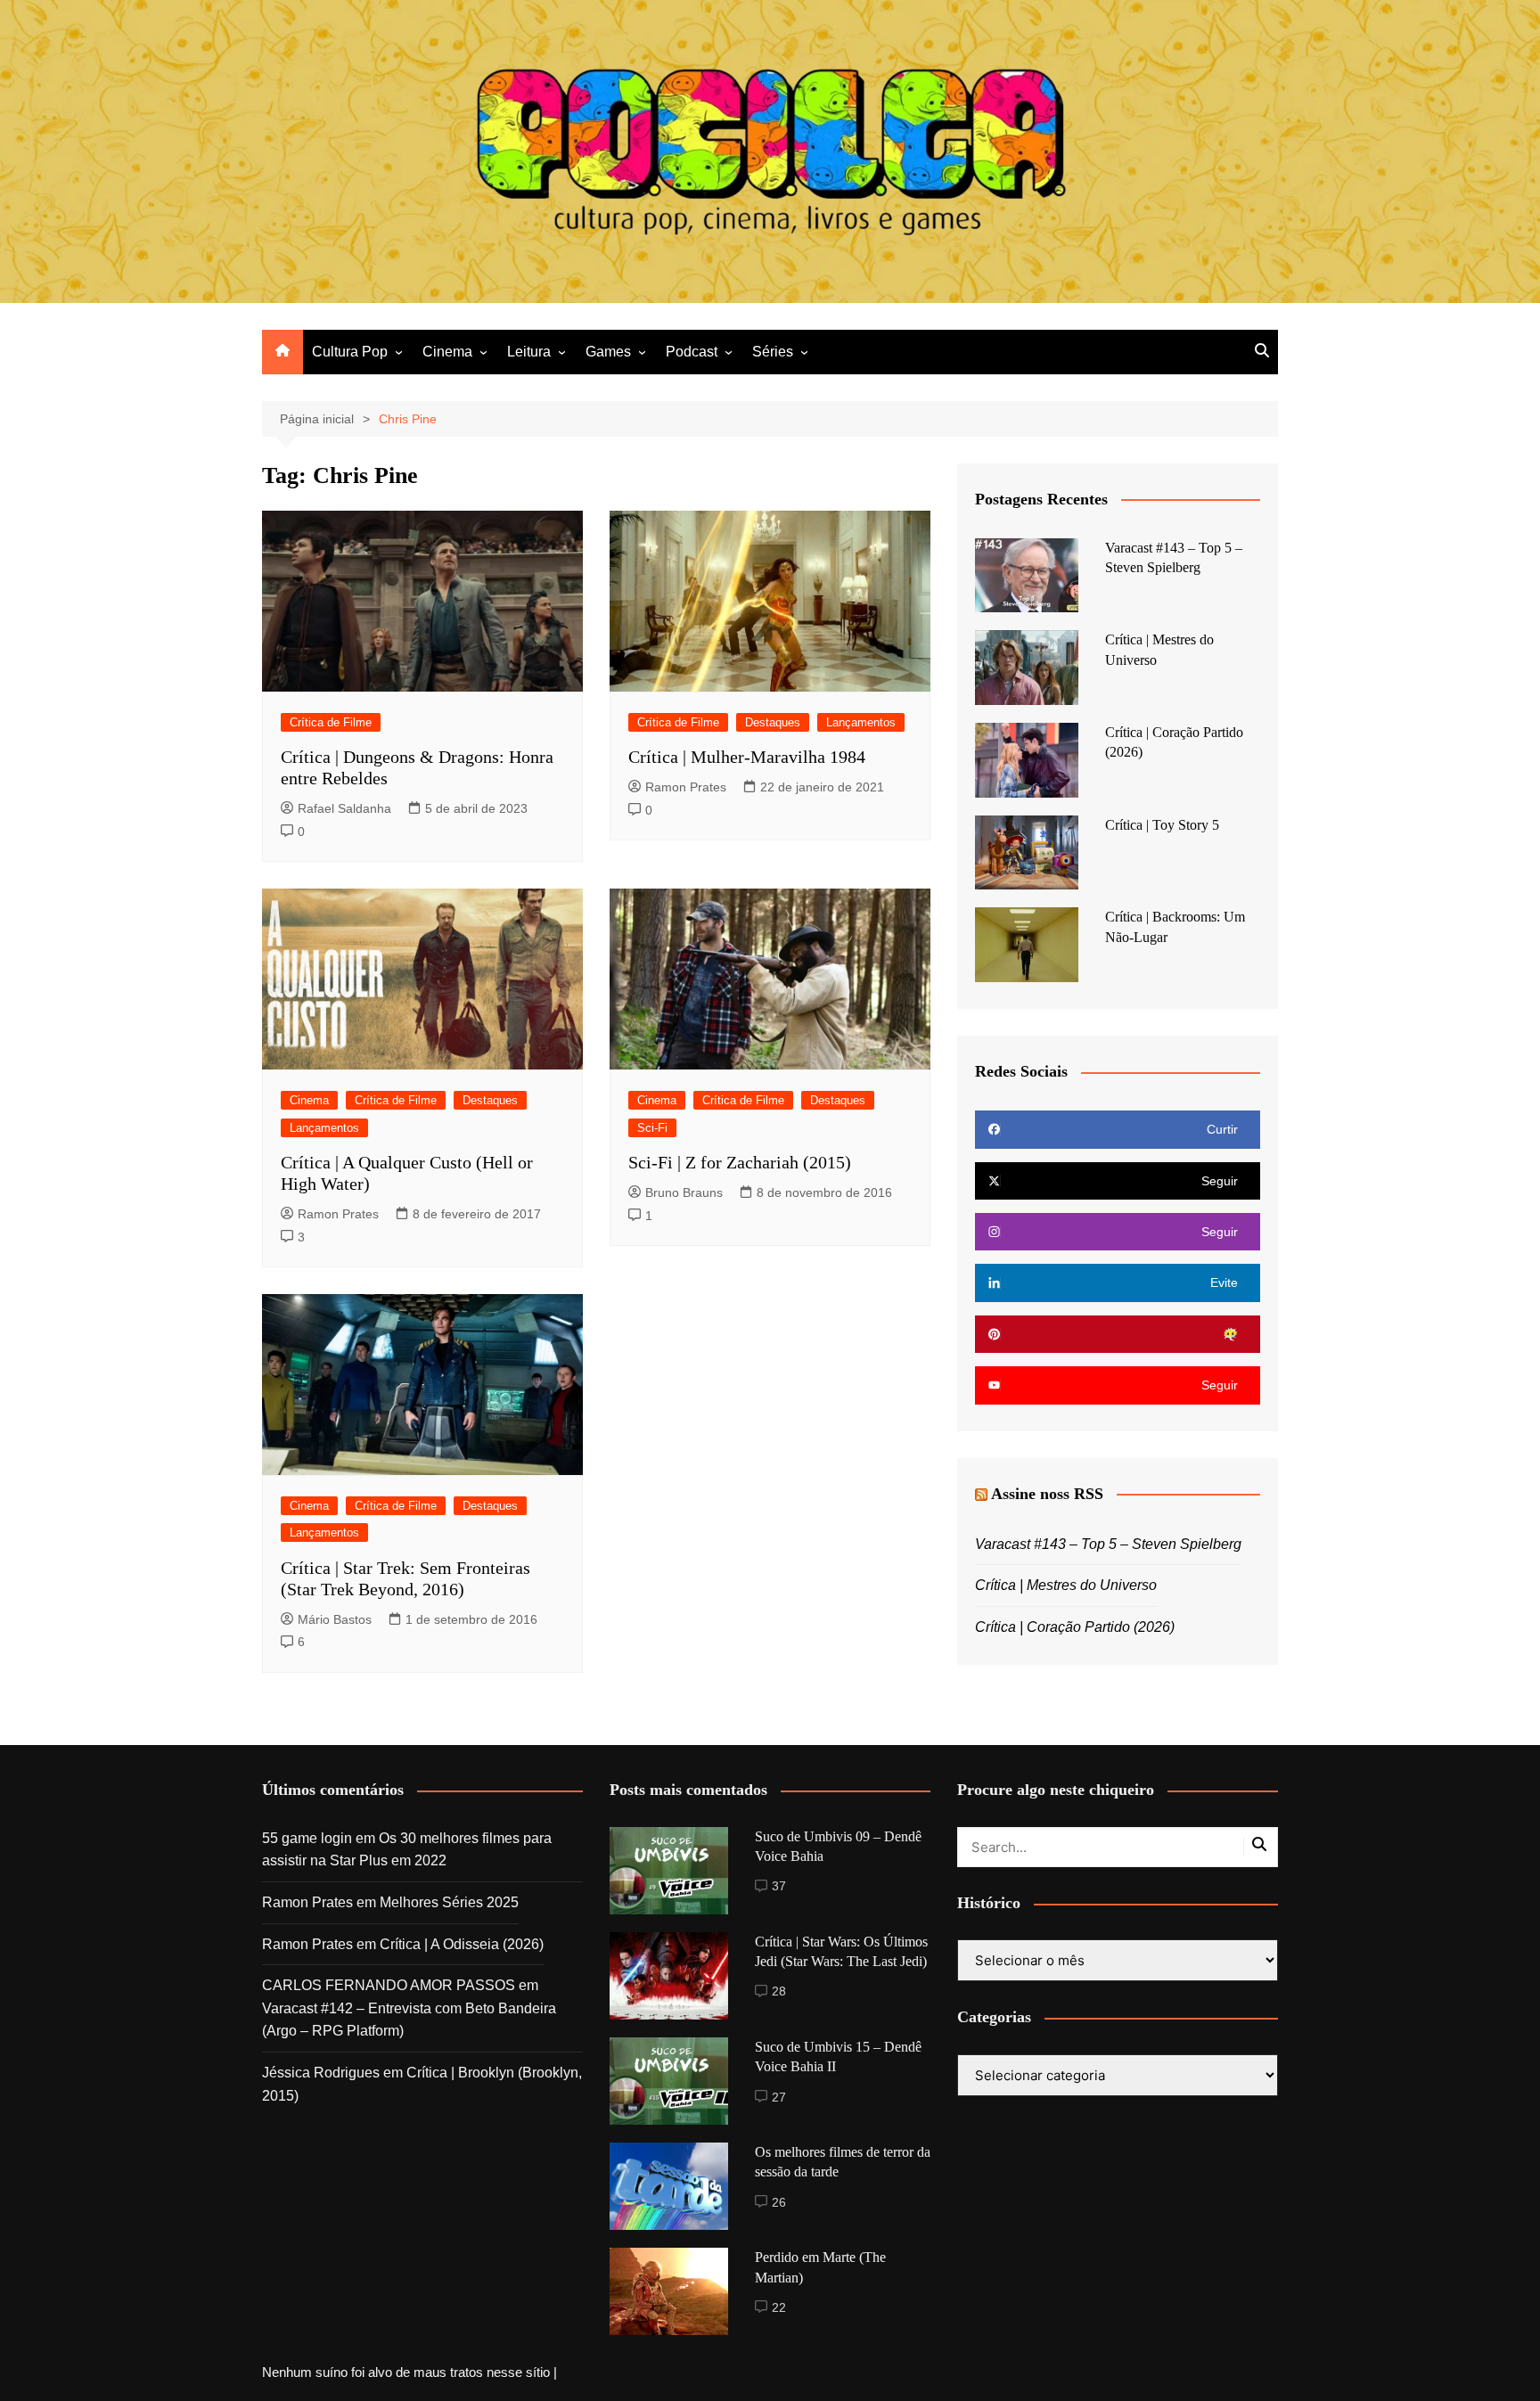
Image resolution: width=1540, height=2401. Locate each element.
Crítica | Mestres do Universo (1066, 1585)
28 (779, 1991)
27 (779, 2097)
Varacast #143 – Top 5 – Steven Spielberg (1108, 1544)
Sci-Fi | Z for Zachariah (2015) (740, 1162)
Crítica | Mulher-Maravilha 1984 (747, 757)
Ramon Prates (686, 787)
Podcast (692, 352)
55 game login (307, 1838)
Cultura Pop (350, 352)
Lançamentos (861, 722)
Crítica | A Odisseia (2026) (462, 1944)
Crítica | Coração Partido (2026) (1075, 1627)
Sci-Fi (652, 1128)
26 (779, 2202)
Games (608, 352)
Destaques (773, 722)
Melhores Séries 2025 (449, 1902)
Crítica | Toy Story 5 (1162, 825)
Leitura (529, 352)
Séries (773, 352)
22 (779, 2307)
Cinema (447, 352)
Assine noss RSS (1047, 1494)
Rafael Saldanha (344, 808)
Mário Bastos (335, 1619)
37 (779, 1886)
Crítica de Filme (331, 722)
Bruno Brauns (684, 1192)
